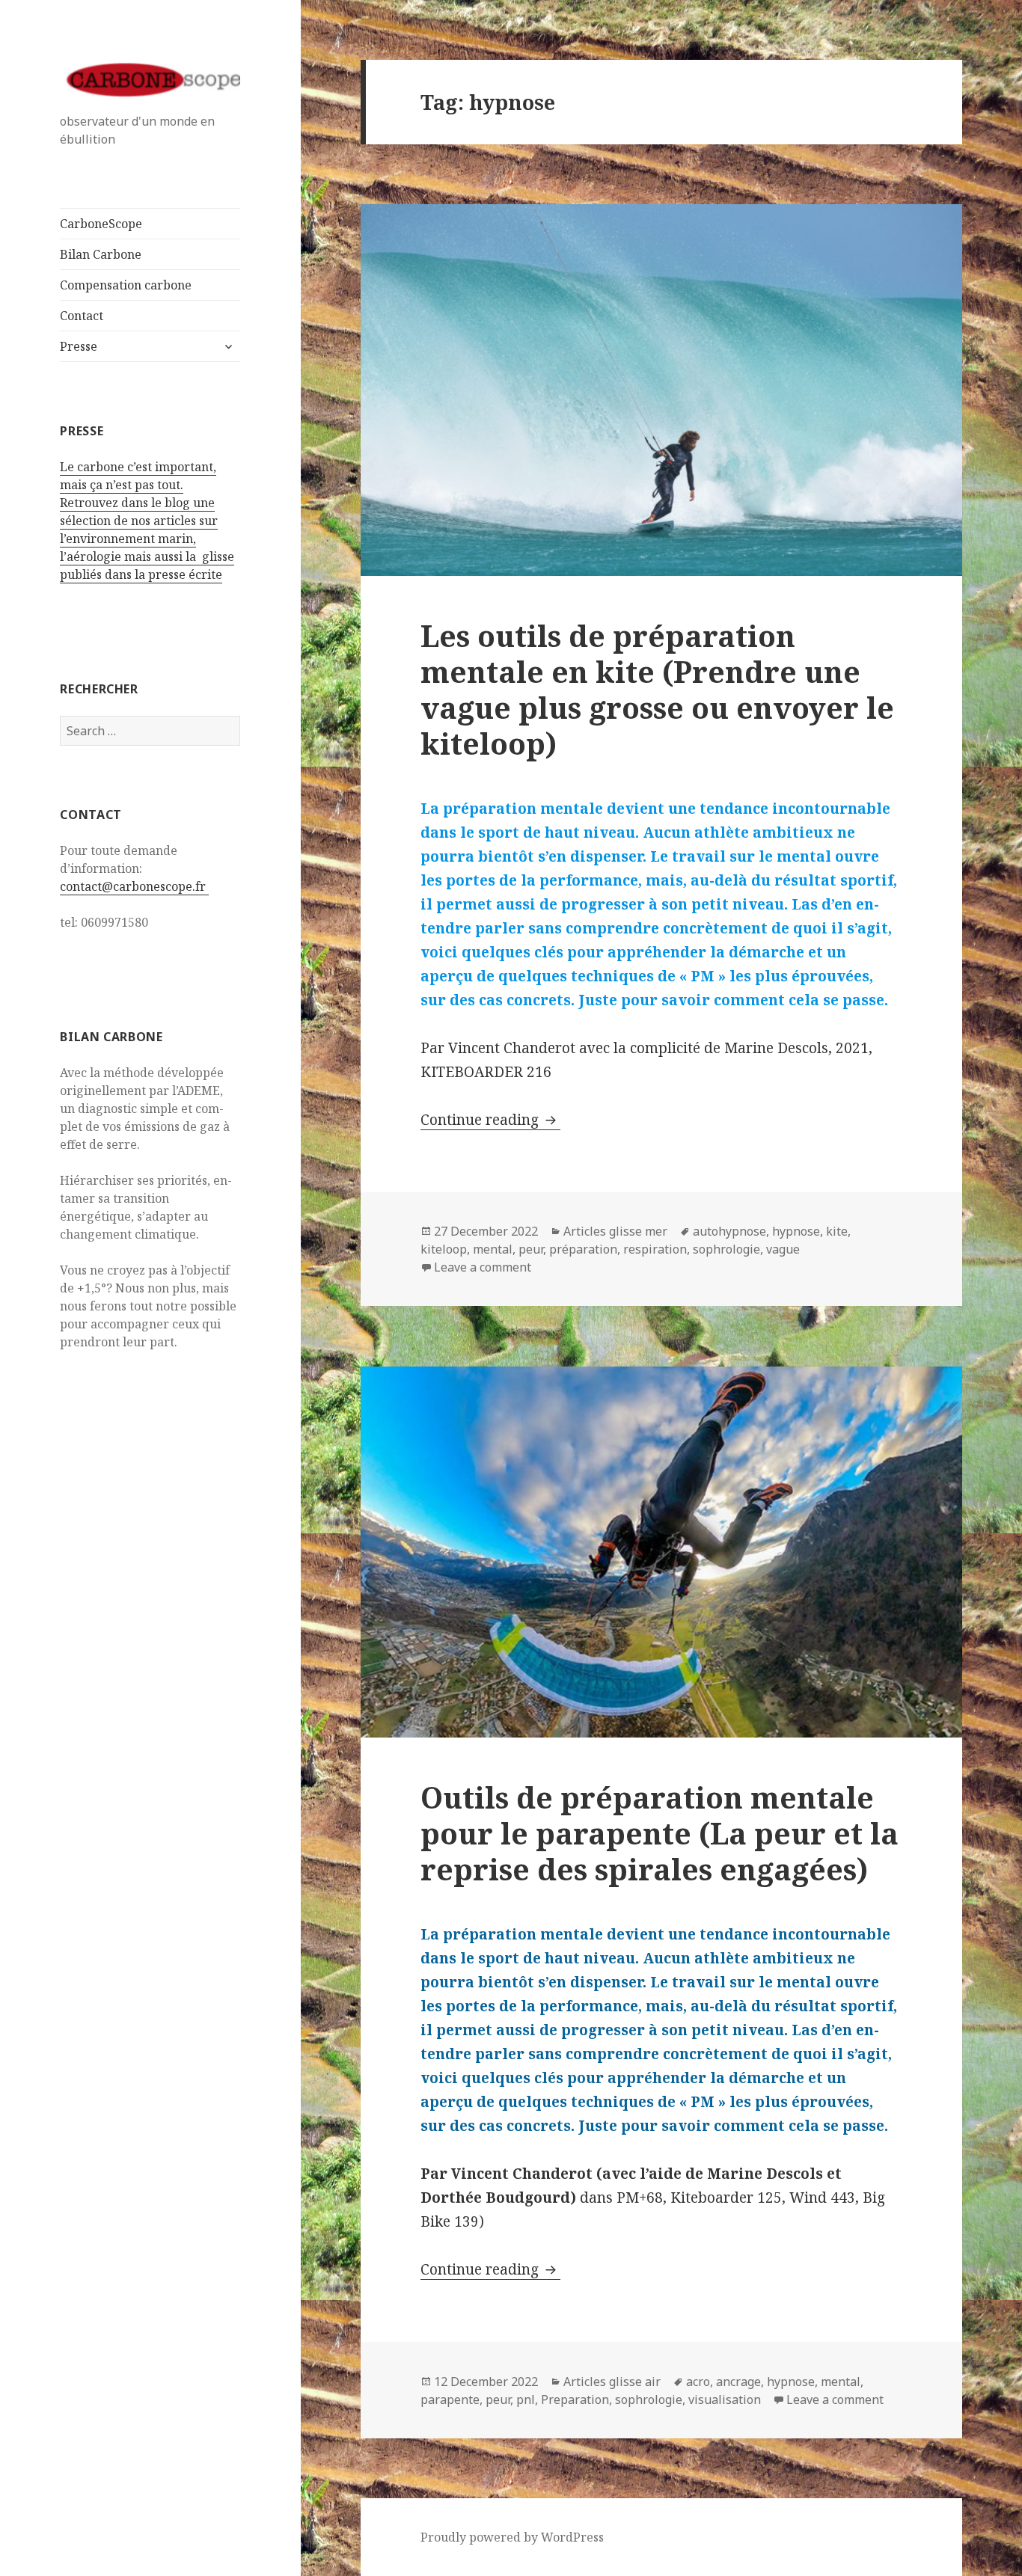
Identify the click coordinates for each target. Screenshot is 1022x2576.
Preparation (575, 2399)
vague (783, 1249)
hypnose (796, 1231)
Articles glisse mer (615, 1231)
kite (837, 1231)
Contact (82, 316)
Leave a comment (483, 1267)
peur (531, 1249)
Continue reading (490, 1120)
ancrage (738, 2382)
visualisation (725, 2399)
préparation (583, 1249)
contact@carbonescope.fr (134, 886)
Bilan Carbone (101, 254)
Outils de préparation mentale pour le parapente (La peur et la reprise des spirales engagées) (660, 1833)
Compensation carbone (126, 285)
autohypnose (729, 1231)
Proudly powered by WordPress (512, 2537)
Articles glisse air (612, 2382)
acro (698, 2382)
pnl (526, 2399)
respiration (655, 1249)
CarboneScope (101, 224)
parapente (450, 2399)
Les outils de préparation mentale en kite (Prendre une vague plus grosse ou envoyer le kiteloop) (657, 689)
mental (493, 1249)
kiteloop (444, 1249)
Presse (79, 346)
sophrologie (726, 1249)
